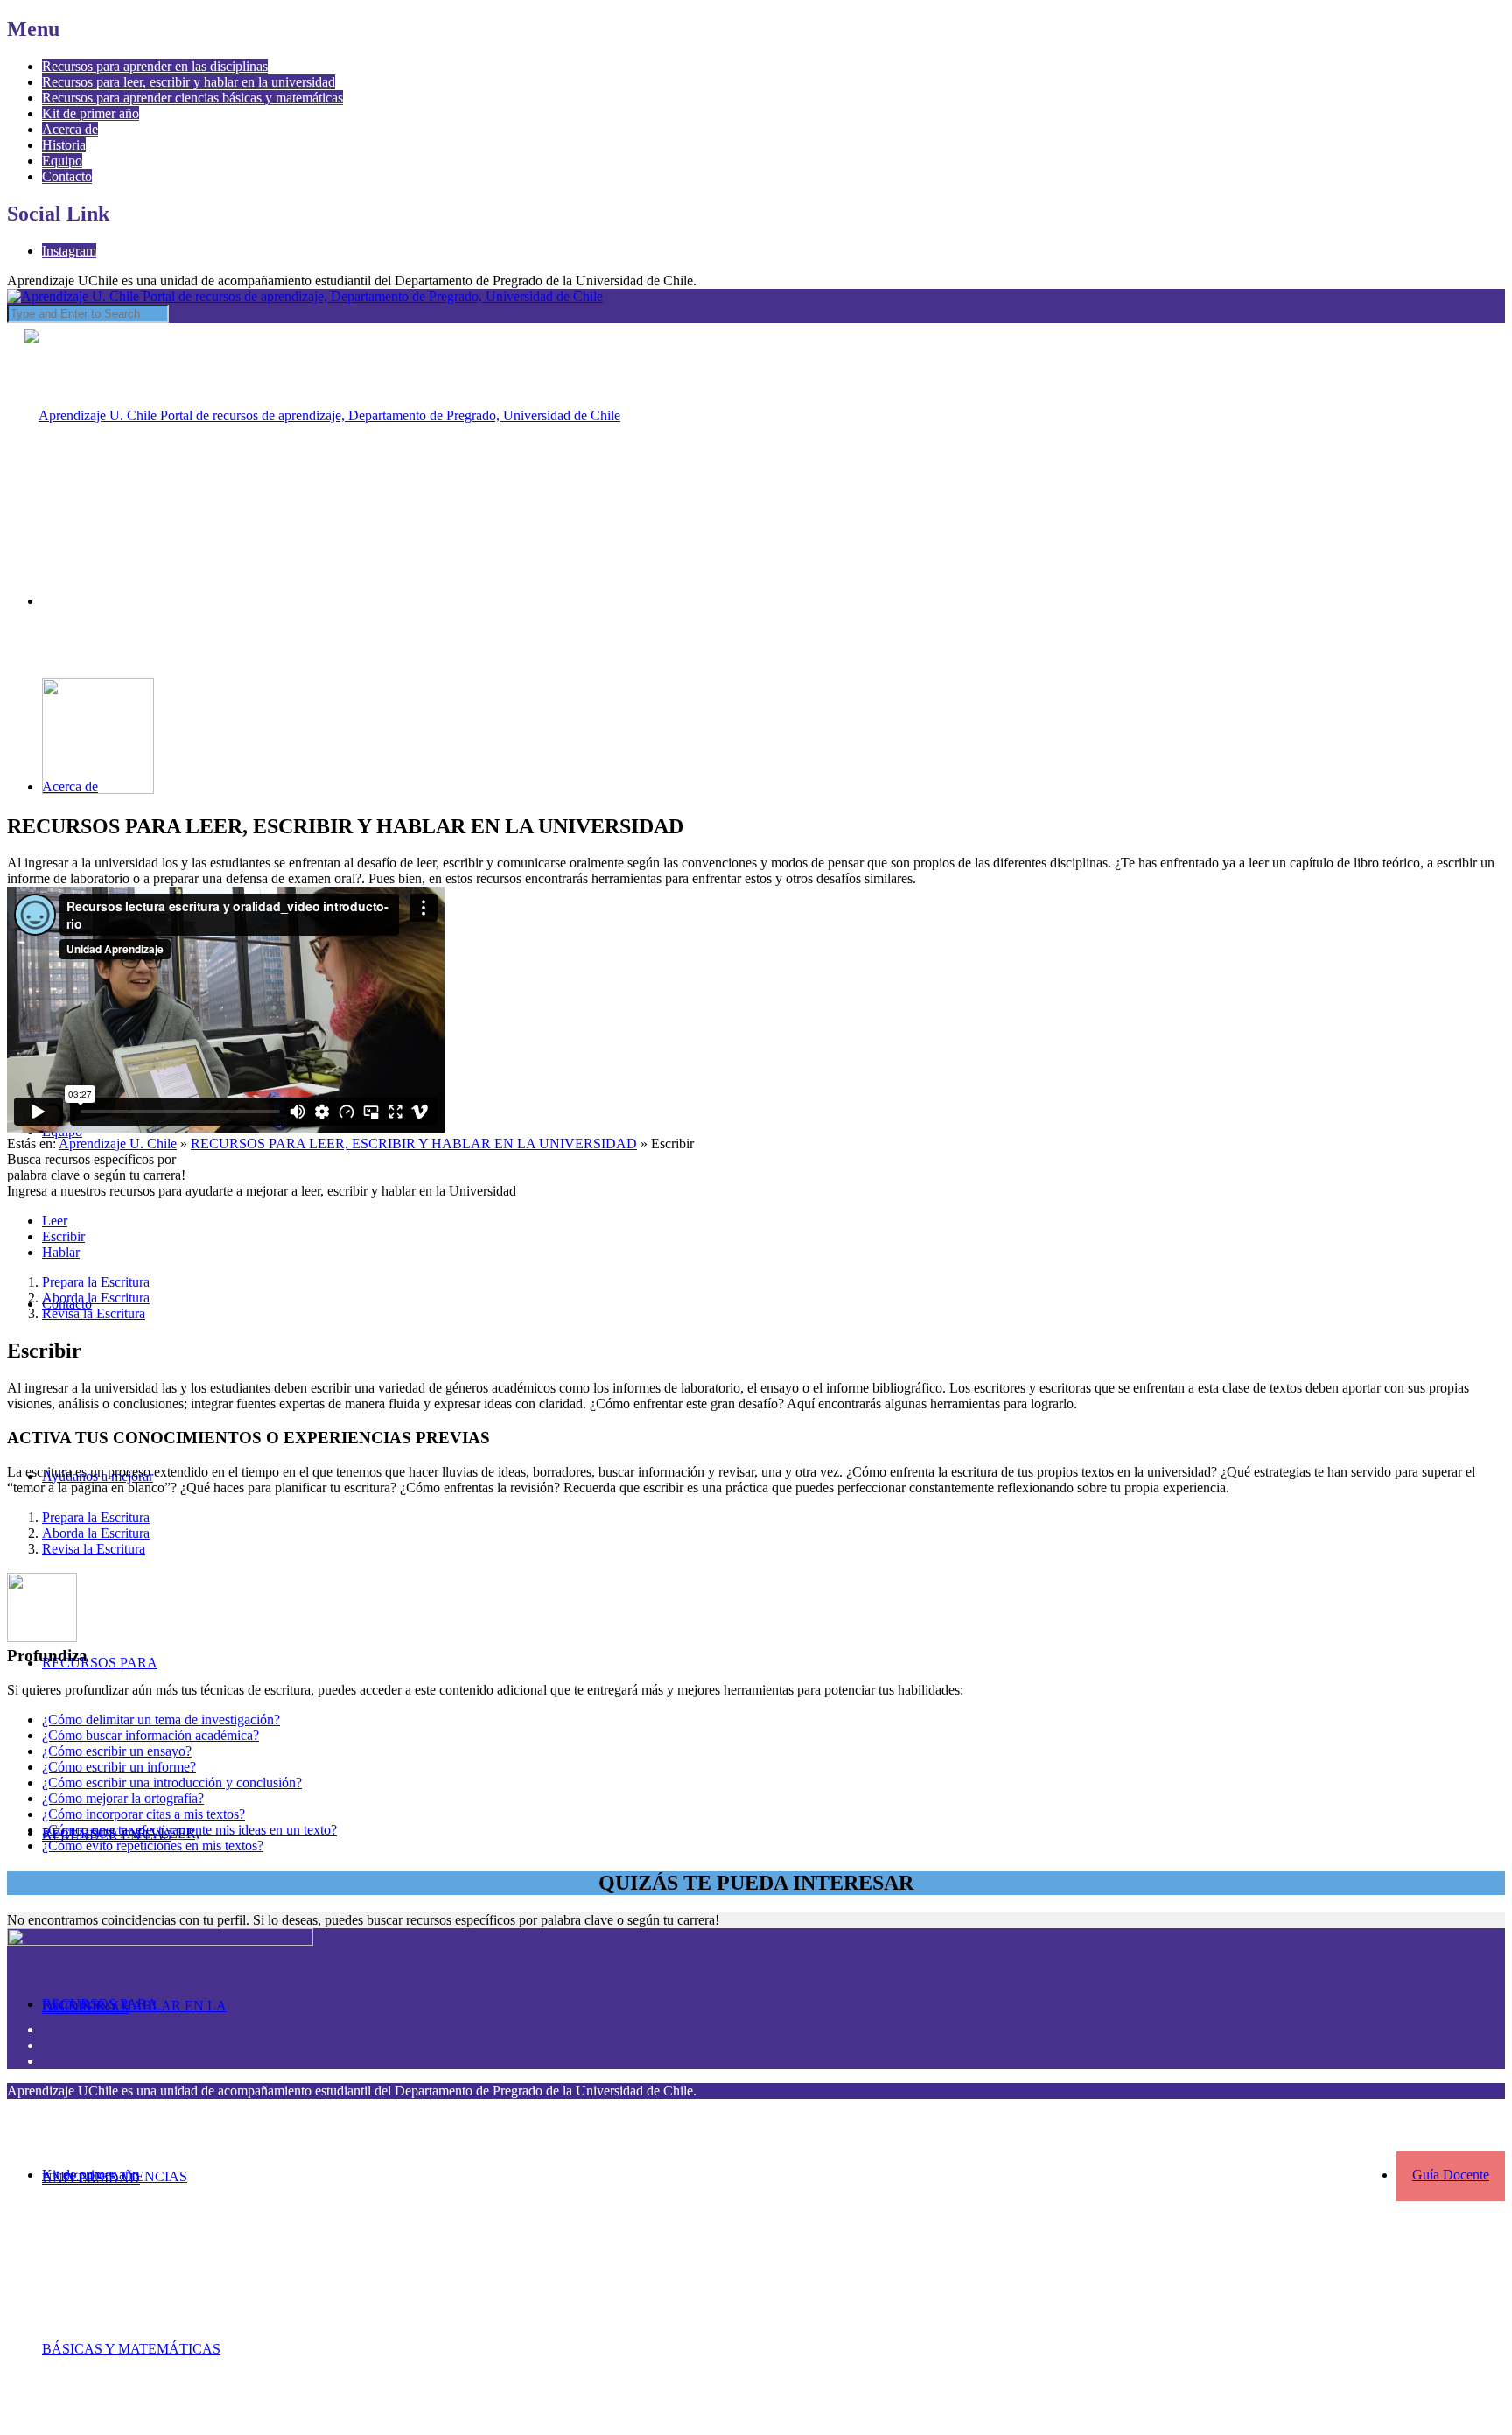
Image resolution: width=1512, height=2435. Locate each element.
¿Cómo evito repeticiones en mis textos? (153, 1846)
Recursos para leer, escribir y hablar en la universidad (189, 82)
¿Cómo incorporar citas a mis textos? (143, 1814)
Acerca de (70, 129)
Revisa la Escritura (94, 1313)
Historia (64, 145)
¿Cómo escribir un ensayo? (117, 1751)
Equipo (62, 161)
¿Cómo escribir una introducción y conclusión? (172, 1782)
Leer (55, 1221)
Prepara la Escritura (96, 1282)
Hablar (61, 1252)
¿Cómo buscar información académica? (150, 1735)
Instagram (69, 251)
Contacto (67, 176)
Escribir (63, 1236)
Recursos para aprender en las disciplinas (155, 66)
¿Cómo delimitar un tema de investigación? (161, 1719)
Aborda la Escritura (96, 1298)
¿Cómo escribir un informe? (119, 1767)
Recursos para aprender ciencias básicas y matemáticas (192, 98)
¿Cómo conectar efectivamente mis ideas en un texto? (189, 1830)
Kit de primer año (91, 113)
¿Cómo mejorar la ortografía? (123, 1798)
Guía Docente (1451, 2175)
